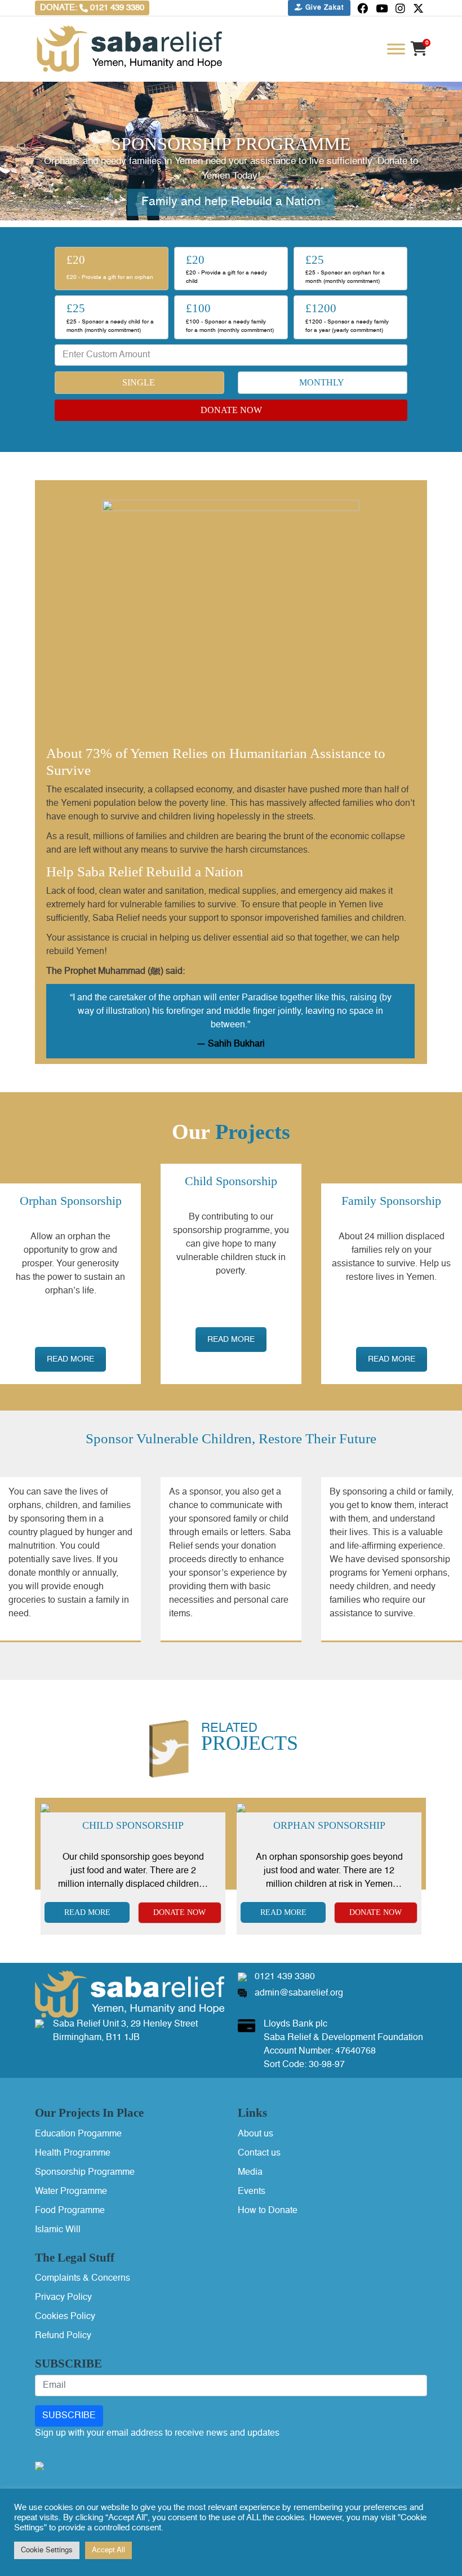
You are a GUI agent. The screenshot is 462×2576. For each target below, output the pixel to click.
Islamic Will (58, 2230)
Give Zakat (323, 8)
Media (250, 2172)
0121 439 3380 (285, 1977)
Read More (87, 1912)
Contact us (259, 2153)
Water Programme (71, 2192)
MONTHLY (322, 382)
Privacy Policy (63, 2298)
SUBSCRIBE (69, 2416)
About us (256, 2134)
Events (252, 2192)
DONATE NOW (231, 410)
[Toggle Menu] (396, 49)
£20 (110, 267)
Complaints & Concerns (83, 2278)
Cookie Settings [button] (47, 2550)
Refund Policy (63, 2336)
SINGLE (139, 382)
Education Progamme (78, 2134)
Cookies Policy (65, 2317)
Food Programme (70, 2211)
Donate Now (179, 1912)
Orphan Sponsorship (329, 1825)
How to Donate (268, 2211)
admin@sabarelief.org (299, 1993)
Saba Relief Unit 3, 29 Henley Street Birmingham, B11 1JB (125, 2031)
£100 (230, 317)
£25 (345, 269)
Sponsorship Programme (85, 2172)
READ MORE (70, 1359)
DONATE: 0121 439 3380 (92, 8)
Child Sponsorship (133, 1825)
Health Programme (73, 2153)
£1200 (347, 317)
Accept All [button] (108, 2550)
